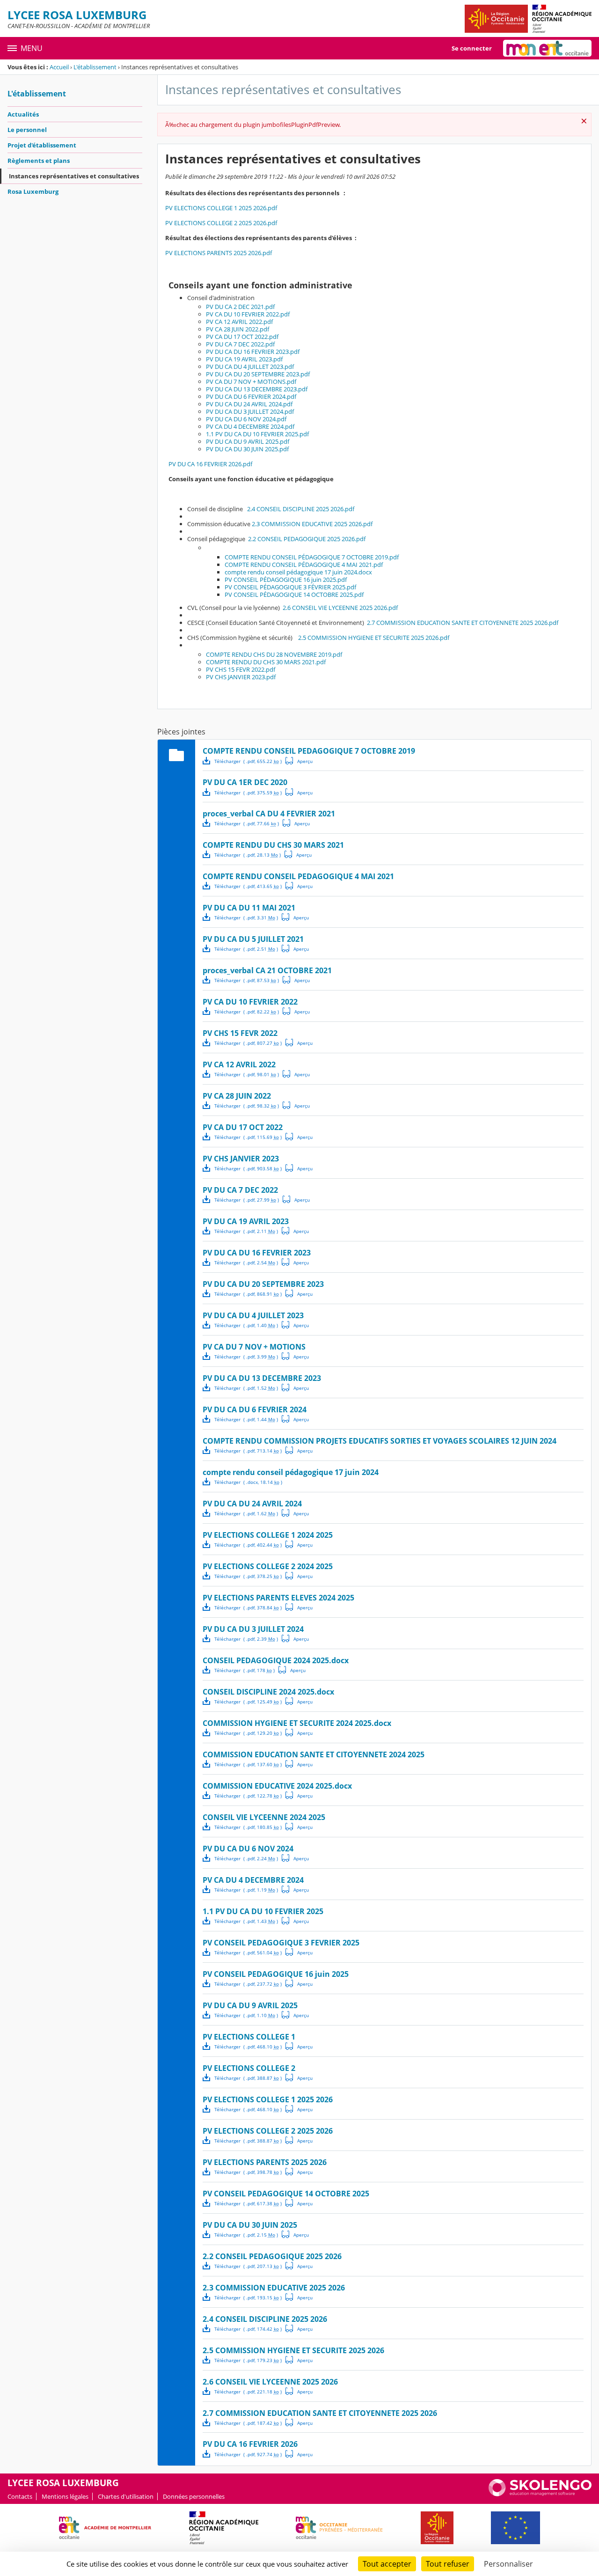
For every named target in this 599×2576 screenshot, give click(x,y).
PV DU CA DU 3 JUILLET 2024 (253, 1629)
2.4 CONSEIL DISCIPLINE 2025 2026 (265, 2319)
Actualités (23, 114)
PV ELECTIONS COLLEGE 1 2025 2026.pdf (221, 208)
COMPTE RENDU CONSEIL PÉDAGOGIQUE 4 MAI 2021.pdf (304, 565)
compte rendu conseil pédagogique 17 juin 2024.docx (298, 572)
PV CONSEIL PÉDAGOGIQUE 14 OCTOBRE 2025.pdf (294, 594)
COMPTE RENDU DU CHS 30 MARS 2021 (273, 845)
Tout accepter (387, 2564)
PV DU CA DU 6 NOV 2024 (248, 1849)
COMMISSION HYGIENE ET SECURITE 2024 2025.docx (297, 1723)
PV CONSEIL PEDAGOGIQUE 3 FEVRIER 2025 (281, 1943)
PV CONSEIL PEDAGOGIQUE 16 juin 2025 (276, 1974)
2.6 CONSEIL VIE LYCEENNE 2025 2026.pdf (340, 608)
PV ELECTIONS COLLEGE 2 (249, 2068)
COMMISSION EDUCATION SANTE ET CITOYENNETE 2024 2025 (314, 1754)
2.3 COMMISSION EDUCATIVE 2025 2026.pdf (312, 524)
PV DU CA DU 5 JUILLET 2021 (253, 939)
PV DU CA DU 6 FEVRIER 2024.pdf (251, 396)
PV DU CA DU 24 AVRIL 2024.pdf (249, 404)
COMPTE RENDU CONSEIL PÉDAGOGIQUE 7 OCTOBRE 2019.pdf (312, 557)
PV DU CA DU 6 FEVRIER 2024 (255, 1409)
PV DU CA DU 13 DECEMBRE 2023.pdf (257, 389)
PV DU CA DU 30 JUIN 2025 (250, 2225)
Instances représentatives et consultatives (74, 176)
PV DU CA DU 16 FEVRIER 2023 (257, 1253)
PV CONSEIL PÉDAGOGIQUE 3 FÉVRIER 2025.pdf (290, 587)
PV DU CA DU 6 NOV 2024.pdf (246, 419)
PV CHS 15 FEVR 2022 (240, 1033)
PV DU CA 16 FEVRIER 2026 (250, 2444)
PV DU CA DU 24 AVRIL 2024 (252, 1504)
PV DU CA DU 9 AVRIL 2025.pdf (248, 441)
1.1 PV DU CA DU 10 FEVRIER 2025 (263, 1911)
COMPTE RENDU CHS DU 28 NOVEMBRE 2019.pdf (274, 654)
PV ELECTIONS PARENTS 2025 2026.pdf (219, 253)
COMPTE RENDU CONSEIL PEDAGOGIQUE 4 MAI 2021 (298, 876)
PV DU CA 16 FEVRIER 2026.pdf (210, 464)
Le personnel (27, 130)
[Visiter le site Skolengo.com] (540, 2494)
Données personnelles (194, 2496)
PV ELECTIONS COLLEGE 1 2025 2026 (268, 2099)
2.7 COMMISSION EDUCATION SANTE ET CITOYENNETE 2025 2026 (320, 2413)
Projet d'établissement (42, 145)
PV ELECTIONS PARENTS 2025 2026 (265, 2162)
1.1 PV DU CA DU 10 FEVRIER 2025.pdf (257, 434)
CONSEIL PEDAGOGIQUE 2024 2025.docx (276, 1660)
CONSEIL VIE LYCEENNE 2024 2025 (264, 1817)
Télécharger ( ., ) (248, 761)
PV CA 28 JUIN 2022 (237, 1096)
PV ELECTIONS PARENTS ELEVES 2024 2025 (278, 1598)
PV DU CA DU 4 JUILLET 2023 (253, 1315)
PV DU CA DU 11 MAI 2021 (249, 908)
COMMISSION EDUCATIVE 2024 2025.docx (277, 1786)
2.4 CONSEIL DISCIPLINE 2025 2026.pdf (301, 509)
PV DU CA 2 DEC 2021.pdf (240, 307)
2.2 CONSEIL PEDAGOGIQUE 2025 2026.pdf (307, 539)
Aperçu (299, 761)
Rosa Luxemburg (33, 191)
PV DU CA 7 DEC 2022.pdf (240, 344)
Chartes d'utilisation (126, 2496)
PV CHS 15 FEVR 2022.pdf (241, 669)
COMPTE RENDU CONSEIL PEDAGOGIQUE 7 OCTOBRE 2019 (309, 751)
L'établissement (95, 67)
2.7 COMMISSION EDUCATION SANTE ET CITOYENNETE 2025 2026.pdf (463, 623)
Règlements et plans (39, 161)
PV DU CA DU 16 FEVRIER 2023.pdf (253, 352)
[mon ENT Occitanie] (547, 48)
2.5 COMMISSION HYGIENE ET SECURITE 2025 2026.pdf (374, 638)
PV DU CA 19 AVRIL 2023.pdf (244, 359)
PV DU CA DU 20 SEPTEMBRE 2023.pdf (258, 374)
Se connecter (472, 48)
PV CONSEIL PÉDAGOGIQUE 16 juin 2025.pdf (286, 580)
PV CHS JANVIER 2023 (241, 1159)
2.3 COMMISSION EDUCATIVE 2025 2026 (274, 2288)
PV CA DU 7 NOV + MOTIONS (254, 1347)
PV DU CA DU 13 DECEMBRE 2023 (262, 1378)
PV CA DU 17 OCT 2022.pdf (242, 337)
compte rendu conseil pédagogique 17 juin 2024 (291, 1472)
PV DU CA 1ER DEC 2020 (245, 782)
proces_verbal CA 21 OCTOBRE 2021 (267, 970)
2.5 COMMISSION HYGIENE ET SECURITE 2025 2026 (293, 2350)
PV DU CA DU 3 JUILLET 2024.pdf (250, 411)
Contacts (20, 2496)
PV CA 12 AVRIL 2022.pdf (239, 322)
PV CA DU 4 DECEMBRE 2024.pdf (250, 426)
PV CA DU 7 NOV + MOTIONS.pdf (251, 382)
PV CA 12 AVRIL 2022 (239, 1064)
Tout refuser (448, 2564)
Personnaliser (508, 2564)
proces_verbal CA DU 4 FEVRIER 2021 (269, 814)
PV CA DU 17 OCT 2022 (243, 1127)
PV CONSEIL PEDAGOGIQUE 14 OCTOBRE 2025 (286, 2194)
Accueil (59, 67)
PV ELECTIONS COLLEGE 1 (249, 2037)
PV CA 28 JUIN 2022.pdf (237, 329)
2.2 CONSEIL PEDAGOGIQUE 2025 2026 (272, 2256)
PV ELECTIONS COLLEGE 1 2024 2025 (268, 1535)
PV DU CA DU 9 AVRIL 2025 (250, 2005)
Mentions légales (65, 2496)
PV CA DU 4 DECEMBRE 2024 (253, 1880)
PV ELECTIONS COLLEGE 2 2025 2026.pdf (221, 223)
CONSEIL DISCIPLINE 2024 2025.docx (268, 1692)
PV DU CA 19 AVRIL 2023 (246, 1221)
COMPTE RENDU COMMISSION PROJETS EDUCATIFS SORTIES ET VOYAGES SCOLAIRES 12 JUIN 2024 (380, 1441)
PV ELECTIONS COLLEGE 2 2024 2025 (268, 1566)
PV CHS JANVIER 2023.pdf (241, 677)
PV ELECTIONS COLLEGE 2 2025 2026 (268, 2131)
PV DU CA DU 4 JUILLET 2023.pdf (250, 367)
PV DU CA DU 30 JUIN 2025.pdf (247, 449)
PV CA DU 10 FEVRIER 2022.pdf (248, 314)
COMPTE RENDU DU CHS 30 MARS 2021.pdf (266, 662)
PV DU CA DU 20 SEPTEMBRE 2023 (263, 1284)
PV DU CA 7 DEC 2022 (240, 1190)
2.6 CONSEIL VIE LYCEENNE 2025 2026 (270, 2382)
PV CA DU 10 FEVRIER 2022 (250, 1002)
